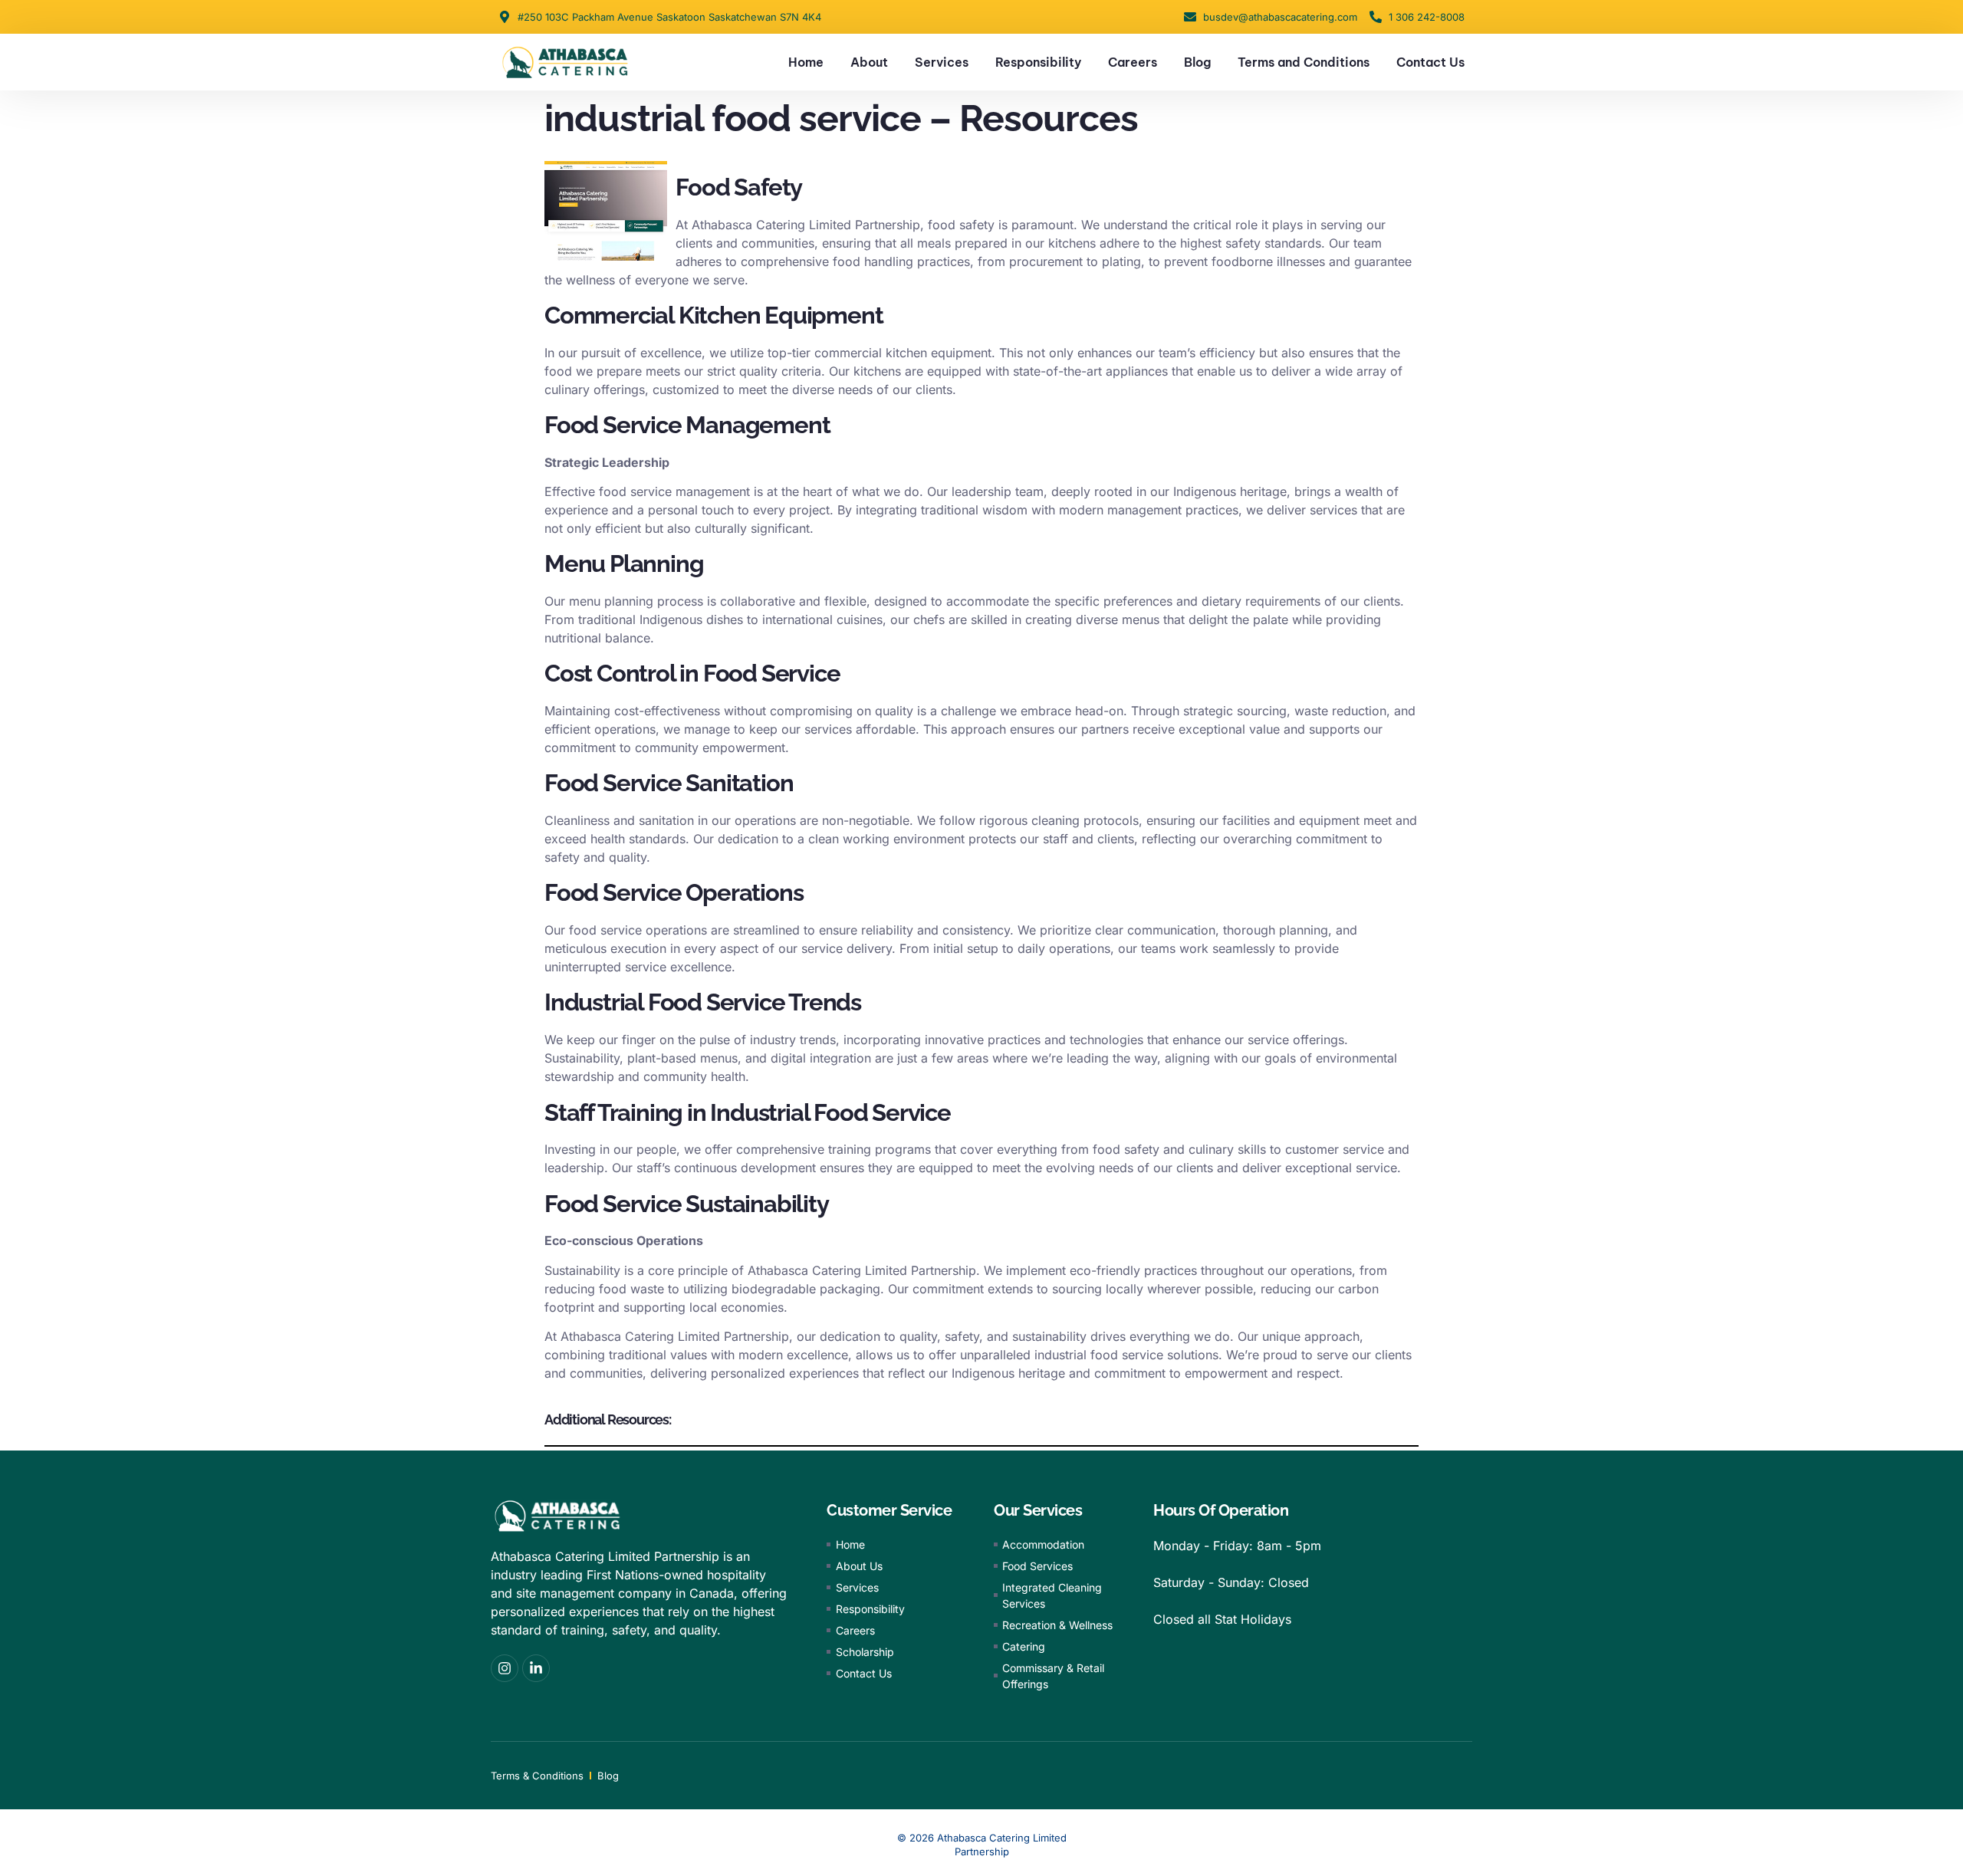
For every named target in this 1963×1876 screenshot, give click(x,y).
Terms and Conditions (1304, 62)
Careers (1133, 62)
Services (942, 62)
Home (806, 62)
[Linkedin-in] (536, 1668)
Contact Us (1430, 62)
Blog (1197, 62)
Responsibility (1038, 62)
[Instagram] (505, 1668)
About (869, 62)
